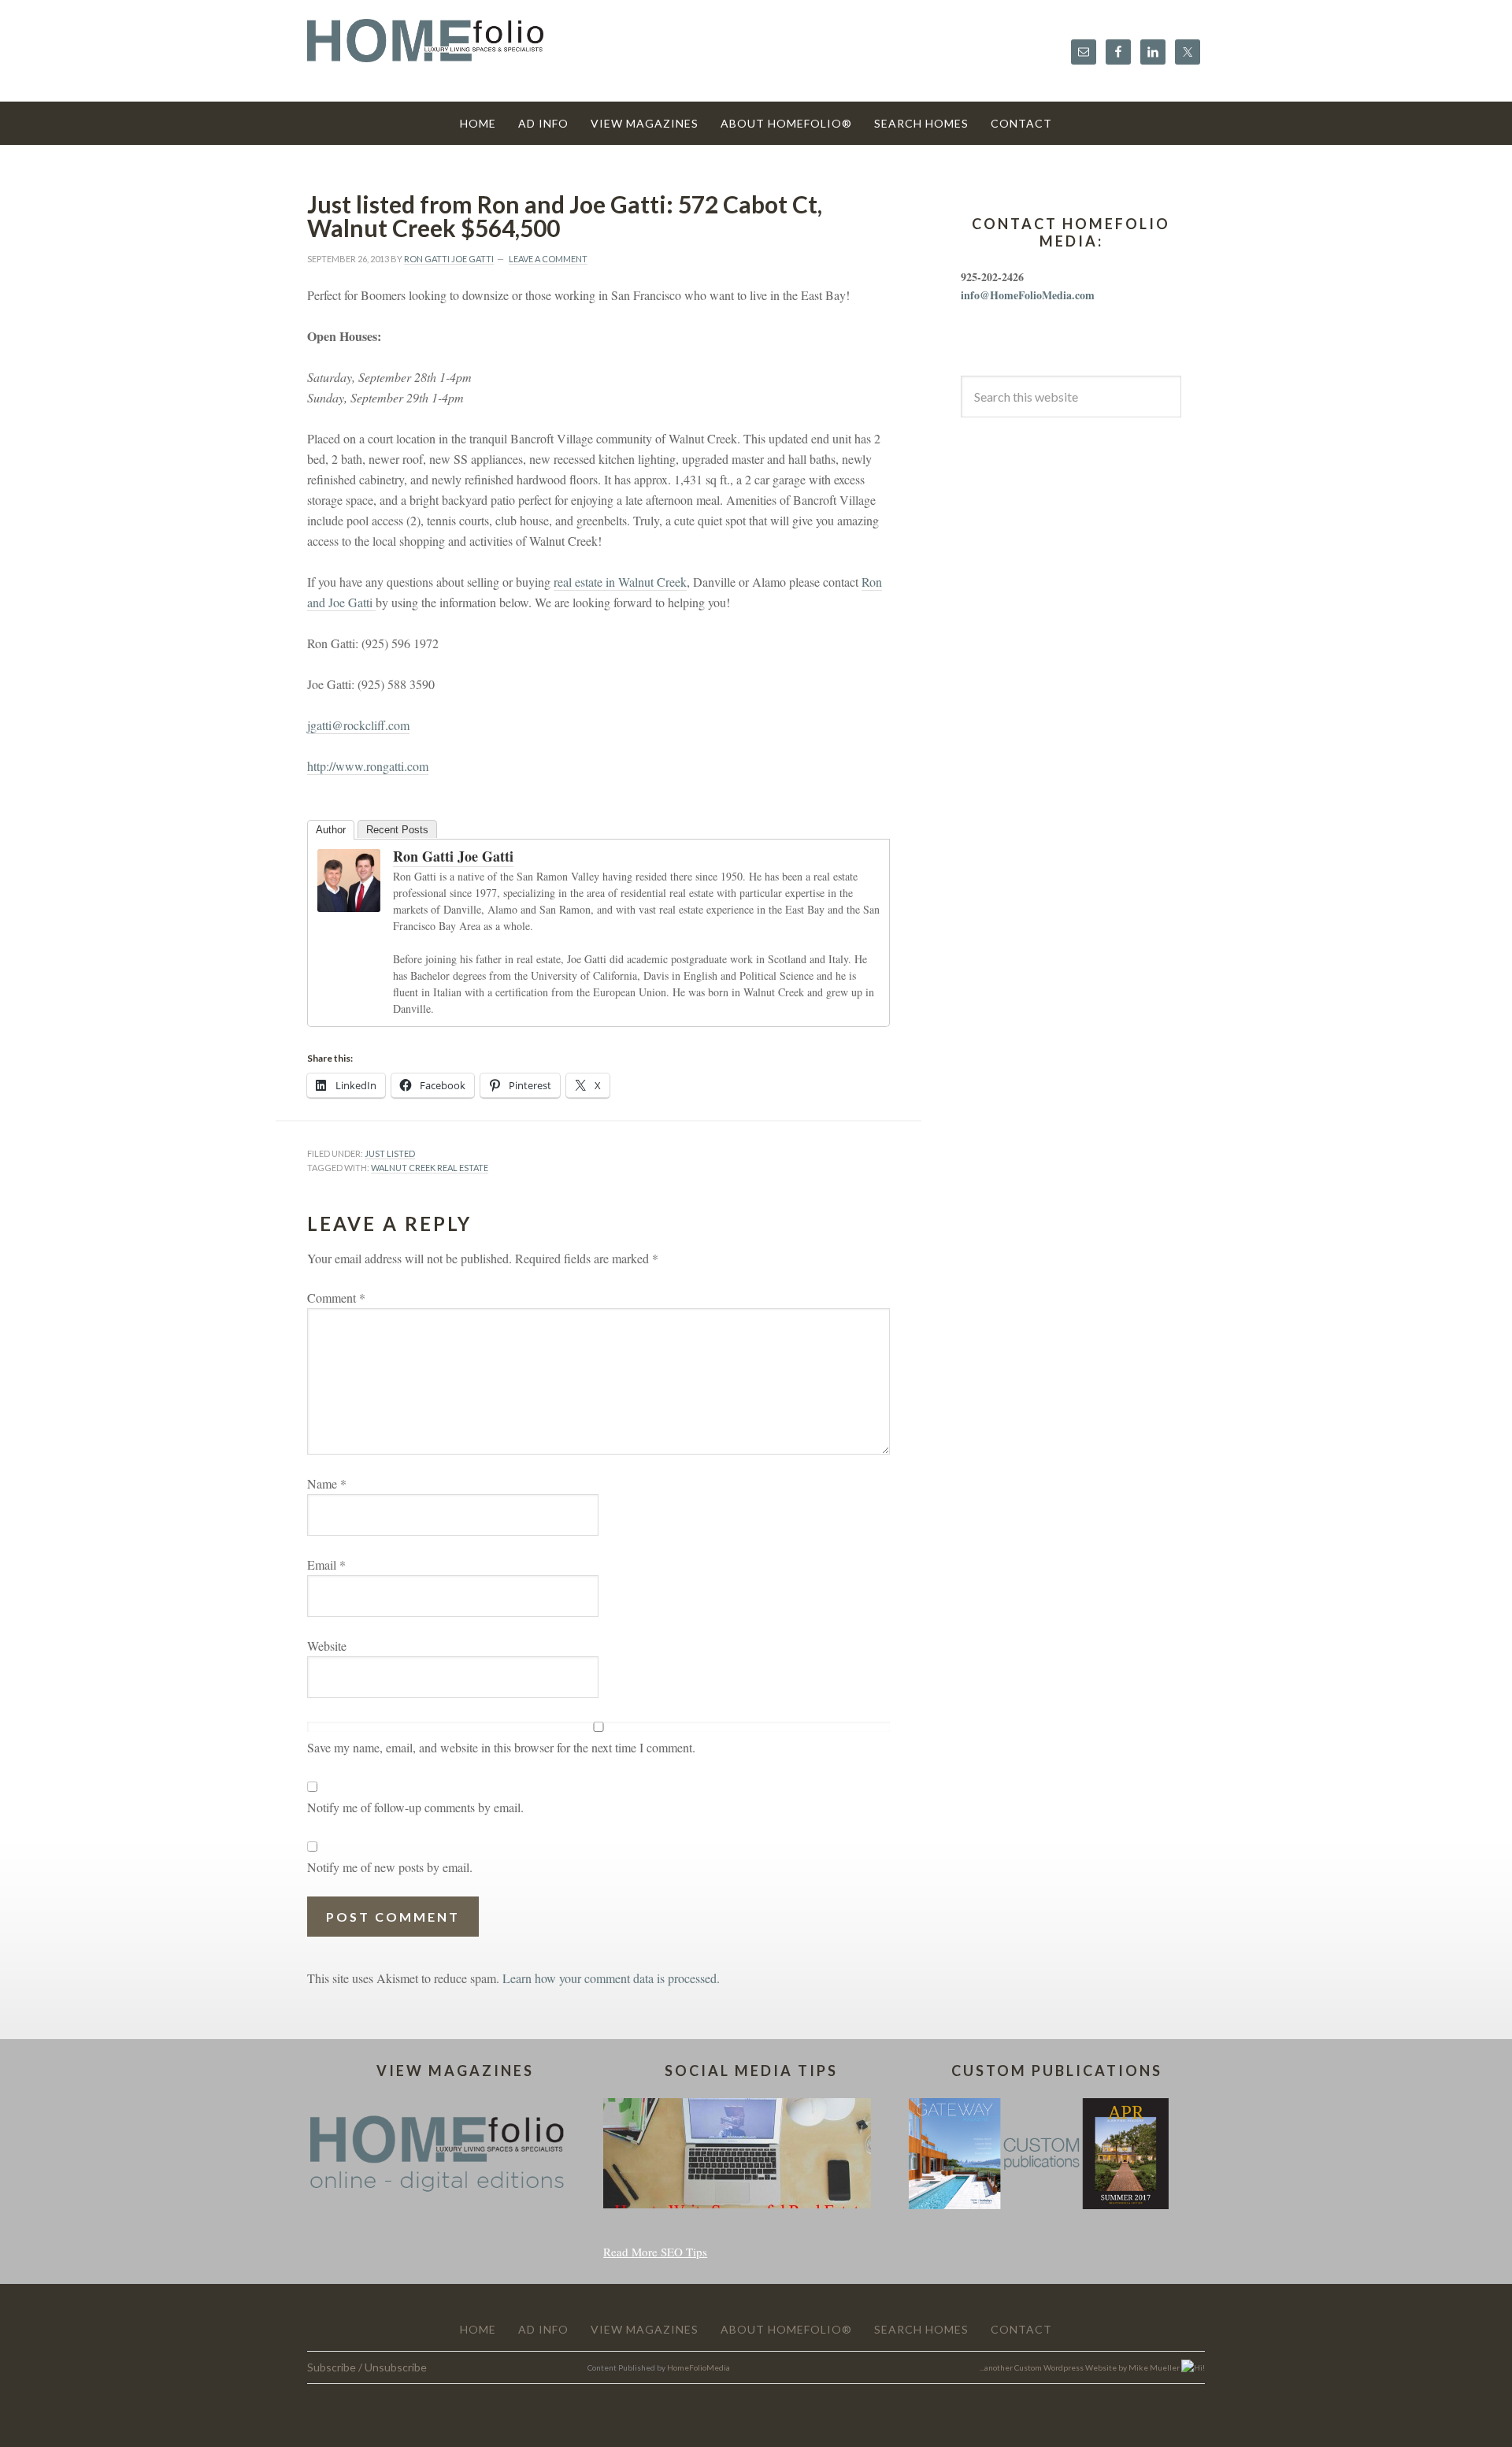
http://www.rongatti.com (368, 766)
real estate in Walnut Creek (620, 582)
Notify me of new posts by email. (390, 1867)
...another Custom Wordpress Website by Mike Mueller (1080, 2367)
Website (327, 1646)
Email (326, 1565)
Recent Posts (397, 830)
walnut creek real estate (430, 1168)
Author (331, 830)
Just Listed (390, 1153)
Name (327, 1483)
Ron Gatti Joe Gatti (453, 856)
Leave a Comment (548, 259)
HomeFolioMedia (699, 2367)
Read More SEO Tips (655, 2252)
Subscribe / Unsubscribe (367, 2367)
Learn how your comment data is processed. (611, 1978)
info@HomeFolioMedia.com (1028, 295)
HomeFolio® (425, 50)
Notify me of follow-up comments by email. (415, 1807)
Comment (336, 1298)
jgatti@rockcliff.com (358, 725)
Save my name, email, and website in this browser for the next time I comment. (501, 1747)
